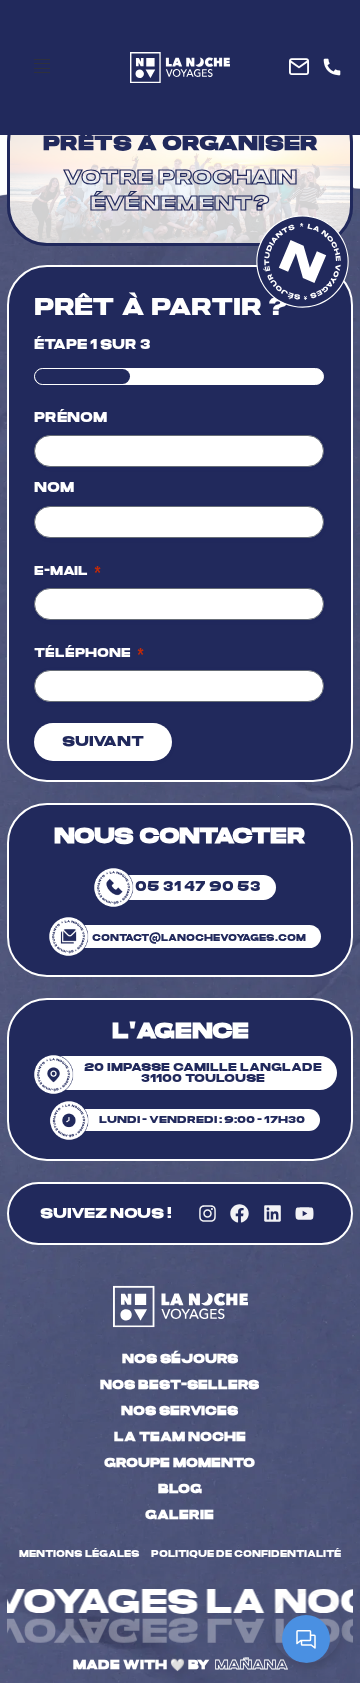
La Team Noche (180, 1437)
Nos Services (179, 1411)
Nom (54, 488)
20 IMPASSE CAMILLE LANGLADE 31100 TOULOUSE (203, 1073)
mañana (251, 1665)
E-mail (67, 571)
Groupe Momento (179, 1463)
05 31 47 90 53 (198, 887)
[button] (42, 67)
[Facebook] (240, 1214)
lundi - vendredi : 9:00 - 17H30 (202, 1120)
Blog (180, 1489)
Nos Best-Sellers (179, 1385)
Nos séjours (180, 1359)
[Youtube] (304, 1214)
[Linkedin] (272, 1214)
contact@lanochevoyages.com (199, 938)
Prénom (70, 418)
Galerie (179, 1515)
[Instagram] (207, 1214)
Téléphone (89, 653)
